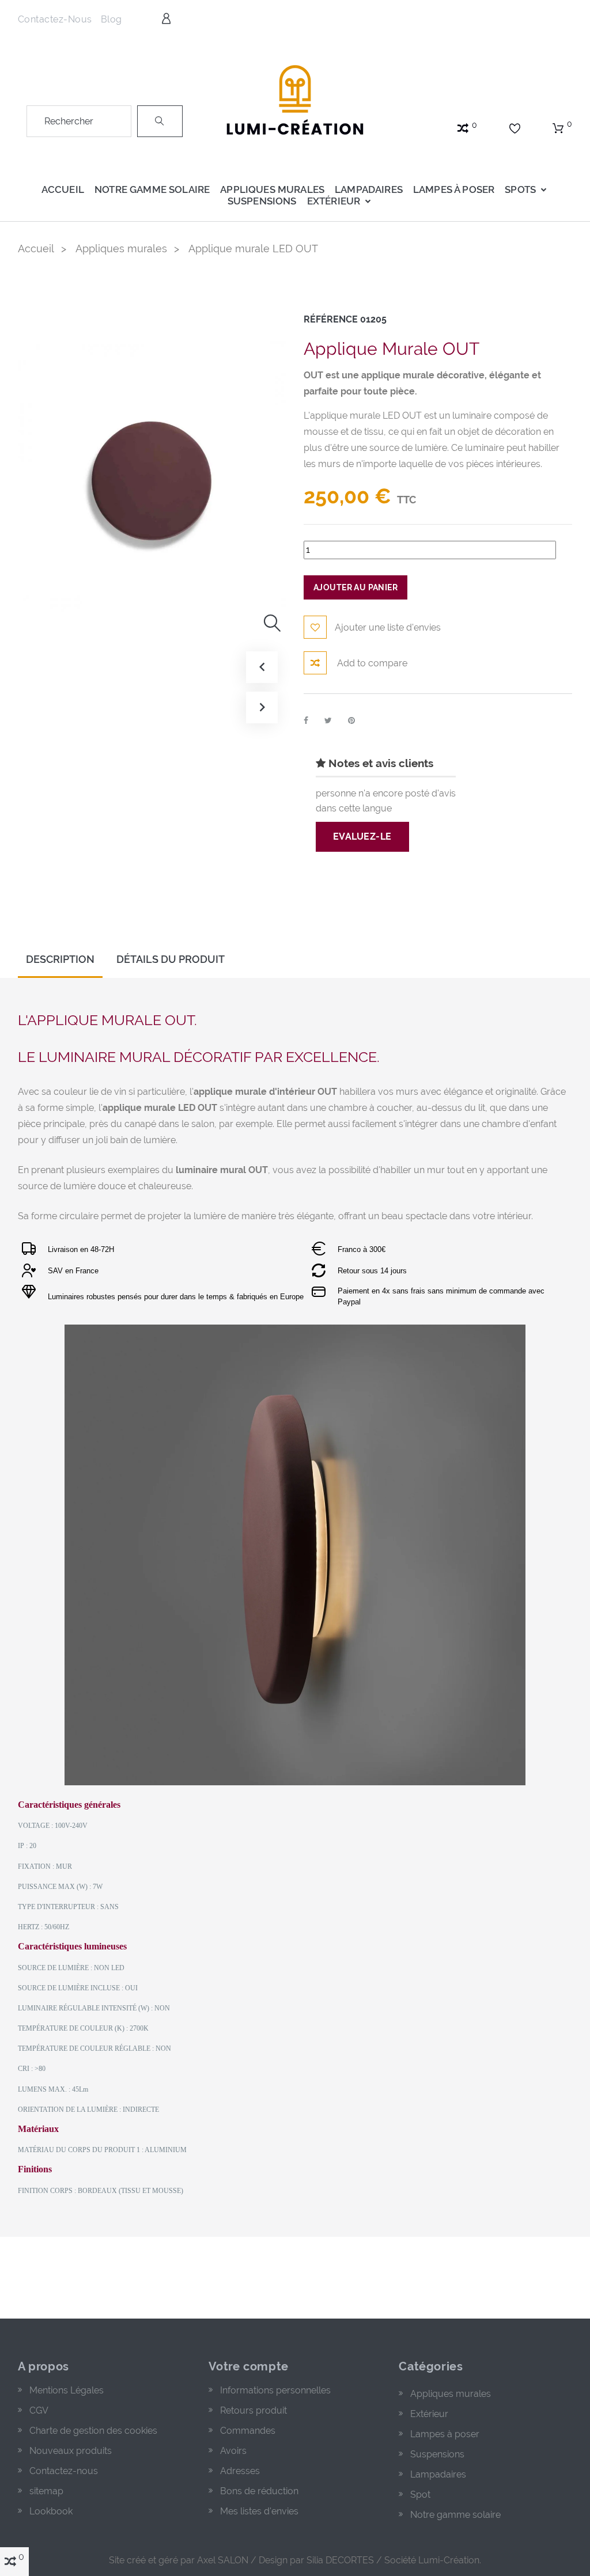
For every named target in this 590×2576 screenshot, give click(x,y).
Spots (520, 189)
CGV (39, 2410)
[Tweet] (328, 720)
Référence (331, 319)
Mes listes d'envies (259, 2511)
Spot (420, 2495)
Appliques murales (272, 189)
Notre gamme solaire (152, 189)
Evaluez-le (362, 836)
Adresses (240, 2471)
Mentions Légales (67, 2390)
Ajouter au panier (355, 587)
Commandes (248, 2431)
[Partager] (306, 720)
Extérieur (334, 201)
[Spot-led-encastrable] (295, 98)
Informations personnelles (275, 2390)
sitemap (46, 2491)
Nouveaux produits (71, 2451)
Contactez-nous (55, 19)
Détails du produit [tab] (171, 959)
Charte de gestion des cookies (93, 2431)
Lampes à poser (454, 189)
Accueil (63, 189)
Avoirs (233, 2451)
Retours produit (254, 2410)
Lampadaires (369, 189)
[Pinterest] (351, 720)
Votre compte (249, 2366)
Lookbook (51, 2511)
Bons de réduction (259, 2491)
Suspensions (262, 201)
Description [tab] (60, 959)
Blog (111, 19)
